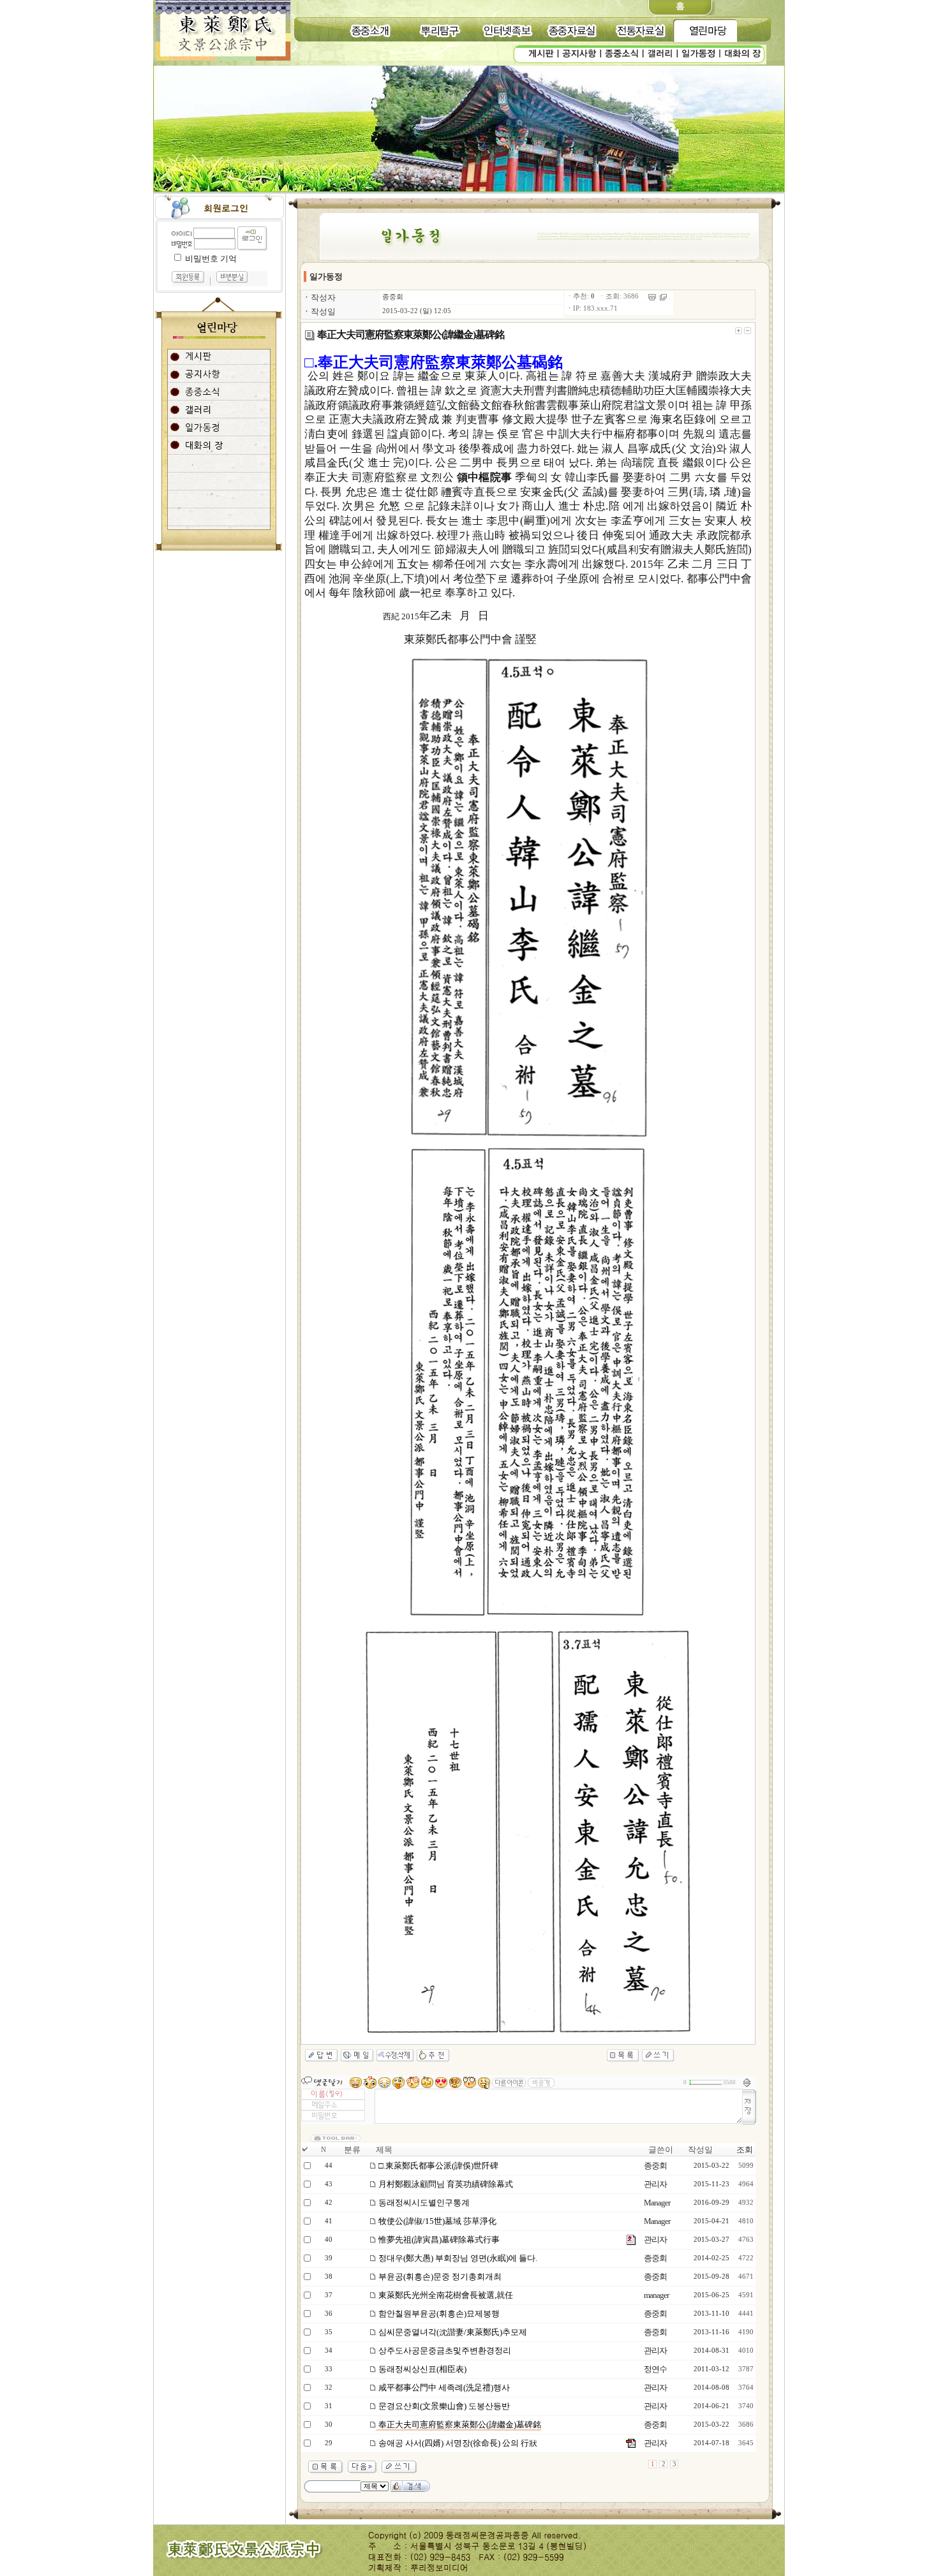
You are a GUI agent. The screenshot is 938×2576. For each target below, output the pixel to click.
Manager (657, 2203)
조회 (745, 2150)
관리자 (655, 2184)
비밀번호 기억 (211, 259)
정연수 (655, 2369)
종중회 (393, 297)
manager (656, 2295)
